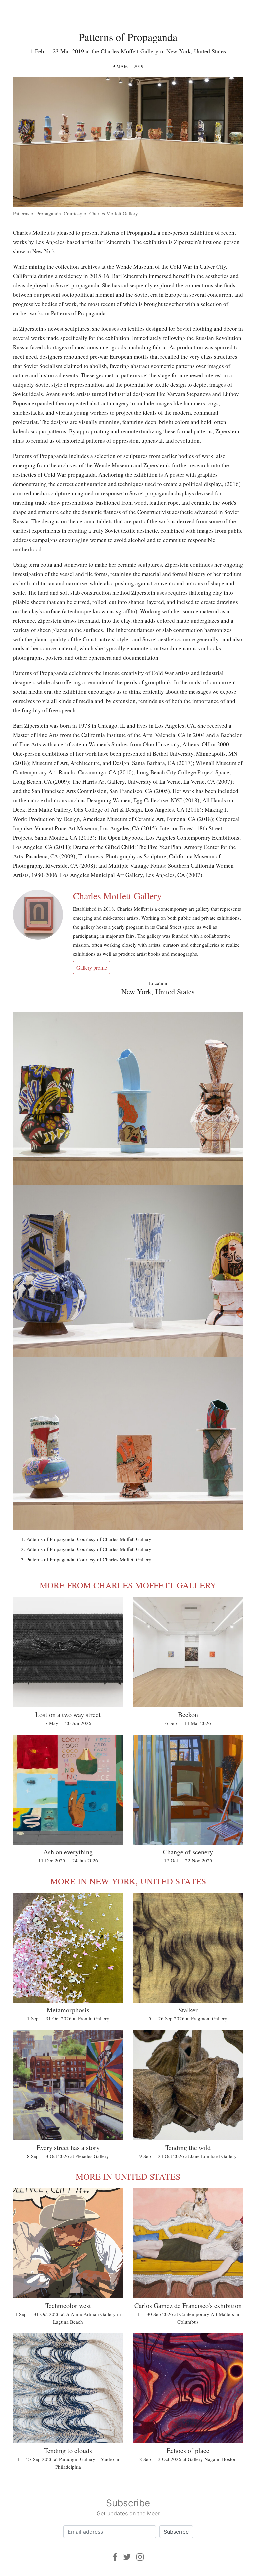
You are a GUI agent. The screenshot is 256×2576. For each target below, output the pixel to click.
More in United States (128, 2176)
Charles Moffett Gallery (117, 896)
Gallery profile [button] (92, 968)
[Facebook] (115, 2557)
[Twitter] (127, 2557)
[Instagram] (140, 2557)
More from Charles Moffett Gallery (128, 1585)
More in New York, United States (128, 1881)
